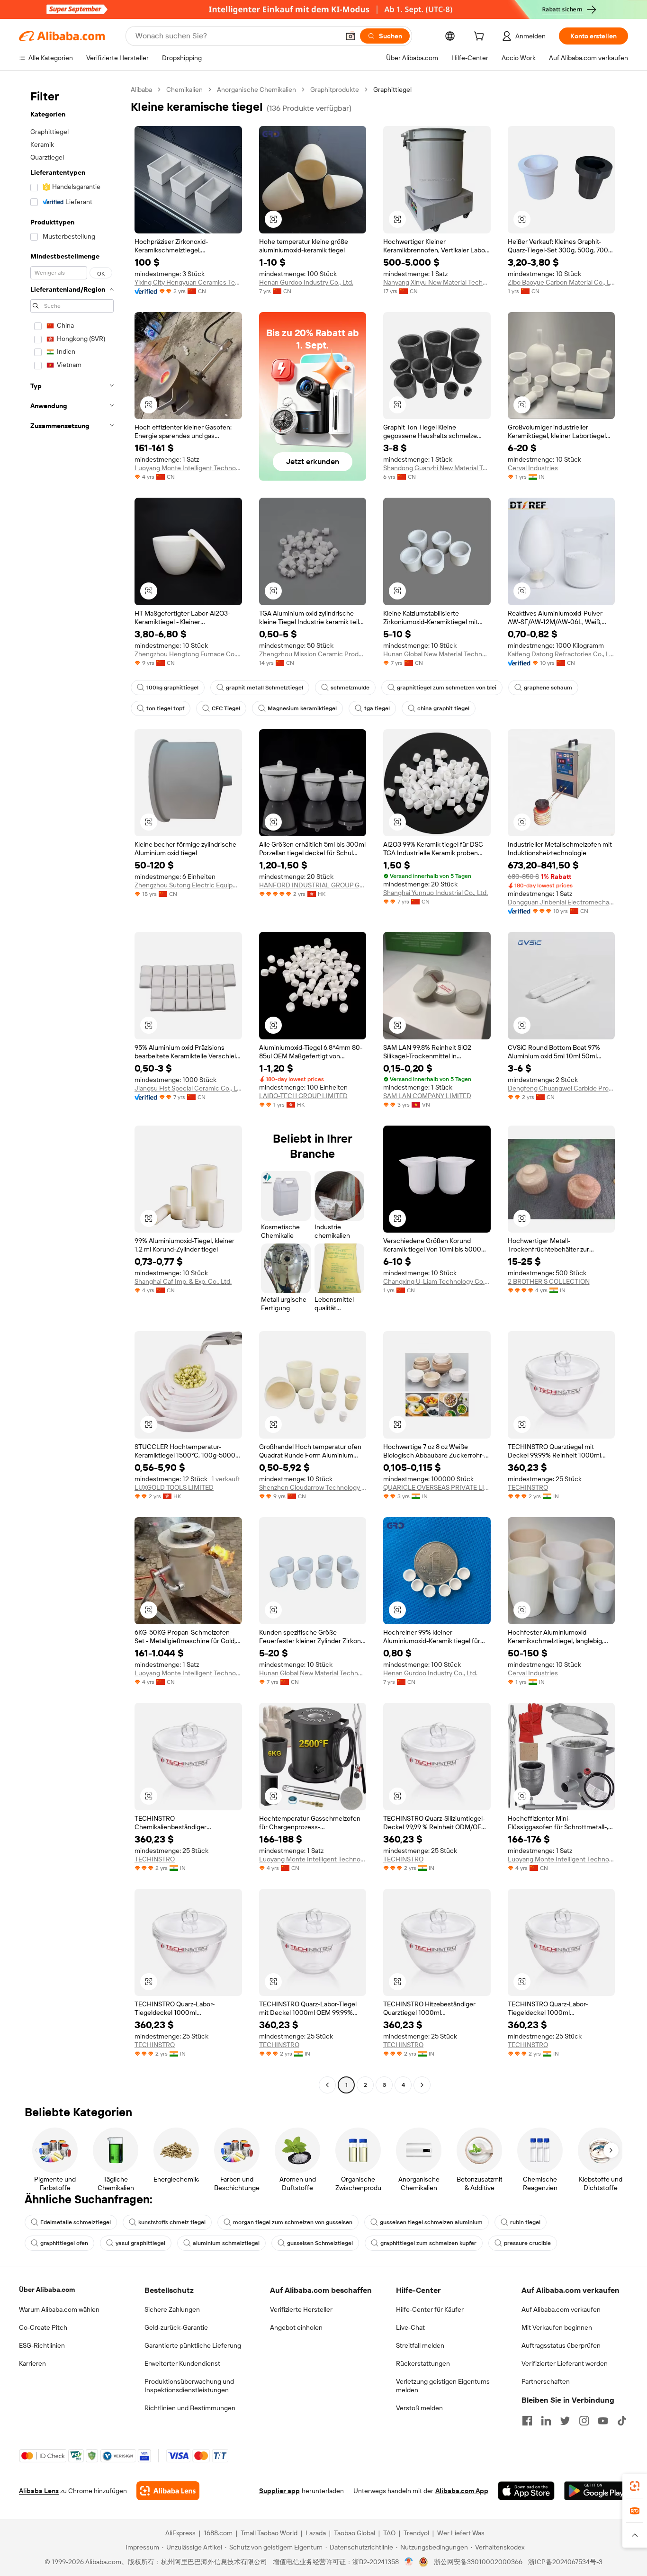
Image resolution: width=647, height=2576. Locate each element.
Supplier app (279, 2491)
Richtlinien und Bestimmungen (190, 2408)
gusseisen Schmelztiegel (320, 2243)
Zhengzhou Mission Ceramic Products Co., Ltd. (313, 654)
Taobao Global (355, 2533)
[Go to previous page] (327, 2085)
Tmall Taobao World (269, 2533)
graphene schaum (548, 688)
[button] (350, 36)
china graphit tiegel (443, 708)
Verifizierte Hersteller (301, 2309)
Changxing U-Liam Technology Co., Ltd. (437, 1281)
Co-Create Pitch (43, 2327)
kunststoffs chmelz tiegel (172, 2222)
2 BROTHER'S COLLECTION (549, 1281)
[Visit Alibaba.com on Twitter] (565, 2421)
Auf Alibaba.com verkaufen (561, 2309)
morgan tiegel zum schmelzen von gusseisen (293, 2222)
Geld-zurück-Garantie (176, 2327)
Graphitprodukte (335, 89)
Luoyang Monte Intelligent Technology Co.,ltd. (188, 468)
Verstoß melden (419, 2408)
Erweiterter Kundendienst (182, 2363)
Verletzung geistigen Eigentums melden (443, 2386)
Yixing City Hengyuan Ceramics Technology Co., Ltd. (188, 282)
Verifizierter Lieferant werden (565, 2363)
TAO (389, 2533)
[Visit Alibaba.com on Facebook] (527, 2421)
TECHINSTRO (528, 1487)
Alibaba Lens (39, 2491)
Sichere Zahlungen (172, 2309)
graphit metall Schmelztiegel (265, 688)
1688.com (218, 2533)
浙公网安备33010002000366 (478, 2562)
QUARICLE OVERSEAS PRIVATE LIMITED (437, 1487)
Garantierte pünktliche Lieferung (193, 2345)
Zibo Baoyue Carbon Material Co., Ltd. (562, 282)
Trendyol (416, 2533)
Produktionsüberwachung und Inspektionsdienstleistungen (189, 2386)
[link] (635, 2486)
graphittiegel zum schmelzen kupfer (428, 2243)
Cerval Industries (533, 468)
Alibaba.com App (462, 2491)
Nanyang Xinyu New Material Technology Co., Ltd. (437, 282)
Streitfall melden (420, 2345)
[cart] (481, 37)
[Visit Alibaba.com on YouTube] (603, 2421)
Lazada (316, 2533)
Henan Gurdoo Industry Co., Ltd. (306, 282)
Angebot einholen (296, 2327)
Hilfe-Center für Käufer (430, 2309)
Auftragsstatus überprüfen (561, 2345)
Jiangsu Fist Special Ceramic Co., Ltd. (188, 1088)
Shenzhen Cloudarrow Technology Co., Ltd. (313, 1487)
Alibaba (141, 89)
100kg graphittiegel (172, 688)
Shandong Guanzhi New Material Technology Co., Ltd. (437, 468)
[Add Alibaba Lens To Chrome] (168, 2491)
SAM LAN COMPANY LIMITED (427, 1096)
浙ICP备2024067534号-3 (565, 2562)
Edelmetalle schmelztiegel (76, 2222)
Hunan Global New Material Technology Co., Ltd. (437, 654)
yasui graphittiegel (140, 2243)
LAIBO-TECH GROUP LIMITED (303, 1096)
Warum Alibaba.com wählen (59, 2309)
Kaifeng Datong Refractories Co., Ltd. (562, 654)
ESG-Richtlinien (42, 2345)
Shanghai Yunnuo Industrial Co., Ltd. (436, 893)
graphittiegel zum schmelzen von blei (447, 688)
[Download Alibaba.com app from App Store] (526, 2491)
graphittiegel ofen (64, 2243)
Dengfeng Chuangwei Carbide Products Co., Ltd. (562, 1088)
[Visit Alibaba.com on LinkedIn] (546, 2421)
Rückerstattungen (423, 2363)
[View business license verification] (409, 2562)
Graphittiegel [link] (392, 89)
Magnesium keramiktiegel (302, 708)
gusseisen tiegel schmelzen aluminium (431, 2222)
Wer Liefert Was (461, 2533)
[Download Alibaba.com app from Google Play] (596, 2491)
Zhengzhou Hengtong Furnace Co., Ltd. (188, 654)
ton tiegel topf (165, 708)
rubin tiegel (525, 2222)
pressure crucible (527, 2243)
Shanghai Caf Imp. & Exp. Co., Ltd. (183, 1281)
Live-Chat (410, 2327)
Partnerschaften (546, 2381)
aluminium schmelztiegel (226, 2243)
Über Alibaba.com (47, 2290)
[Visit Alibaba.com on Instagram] (584, 2421)
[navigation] (72, 1088)
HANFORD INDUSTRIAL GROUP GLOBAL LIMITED (313, 885)
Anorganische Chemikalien (256, 89)
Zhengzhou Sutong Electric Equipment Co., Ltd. (188, 885)
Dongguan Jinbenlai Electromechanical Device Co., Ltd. (562, 902)
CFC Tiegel (226, 708)
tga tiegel (377, 708)
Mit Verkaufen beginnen (557, 2327)
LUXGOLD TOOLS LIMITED (174, 1487)
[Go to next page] (422, 2085)
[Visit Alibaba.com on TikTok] (622, 2421)
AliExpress (180, 2533)
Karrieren (32, 2363)
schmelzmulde (350, 688)
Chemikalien (184, 89)
